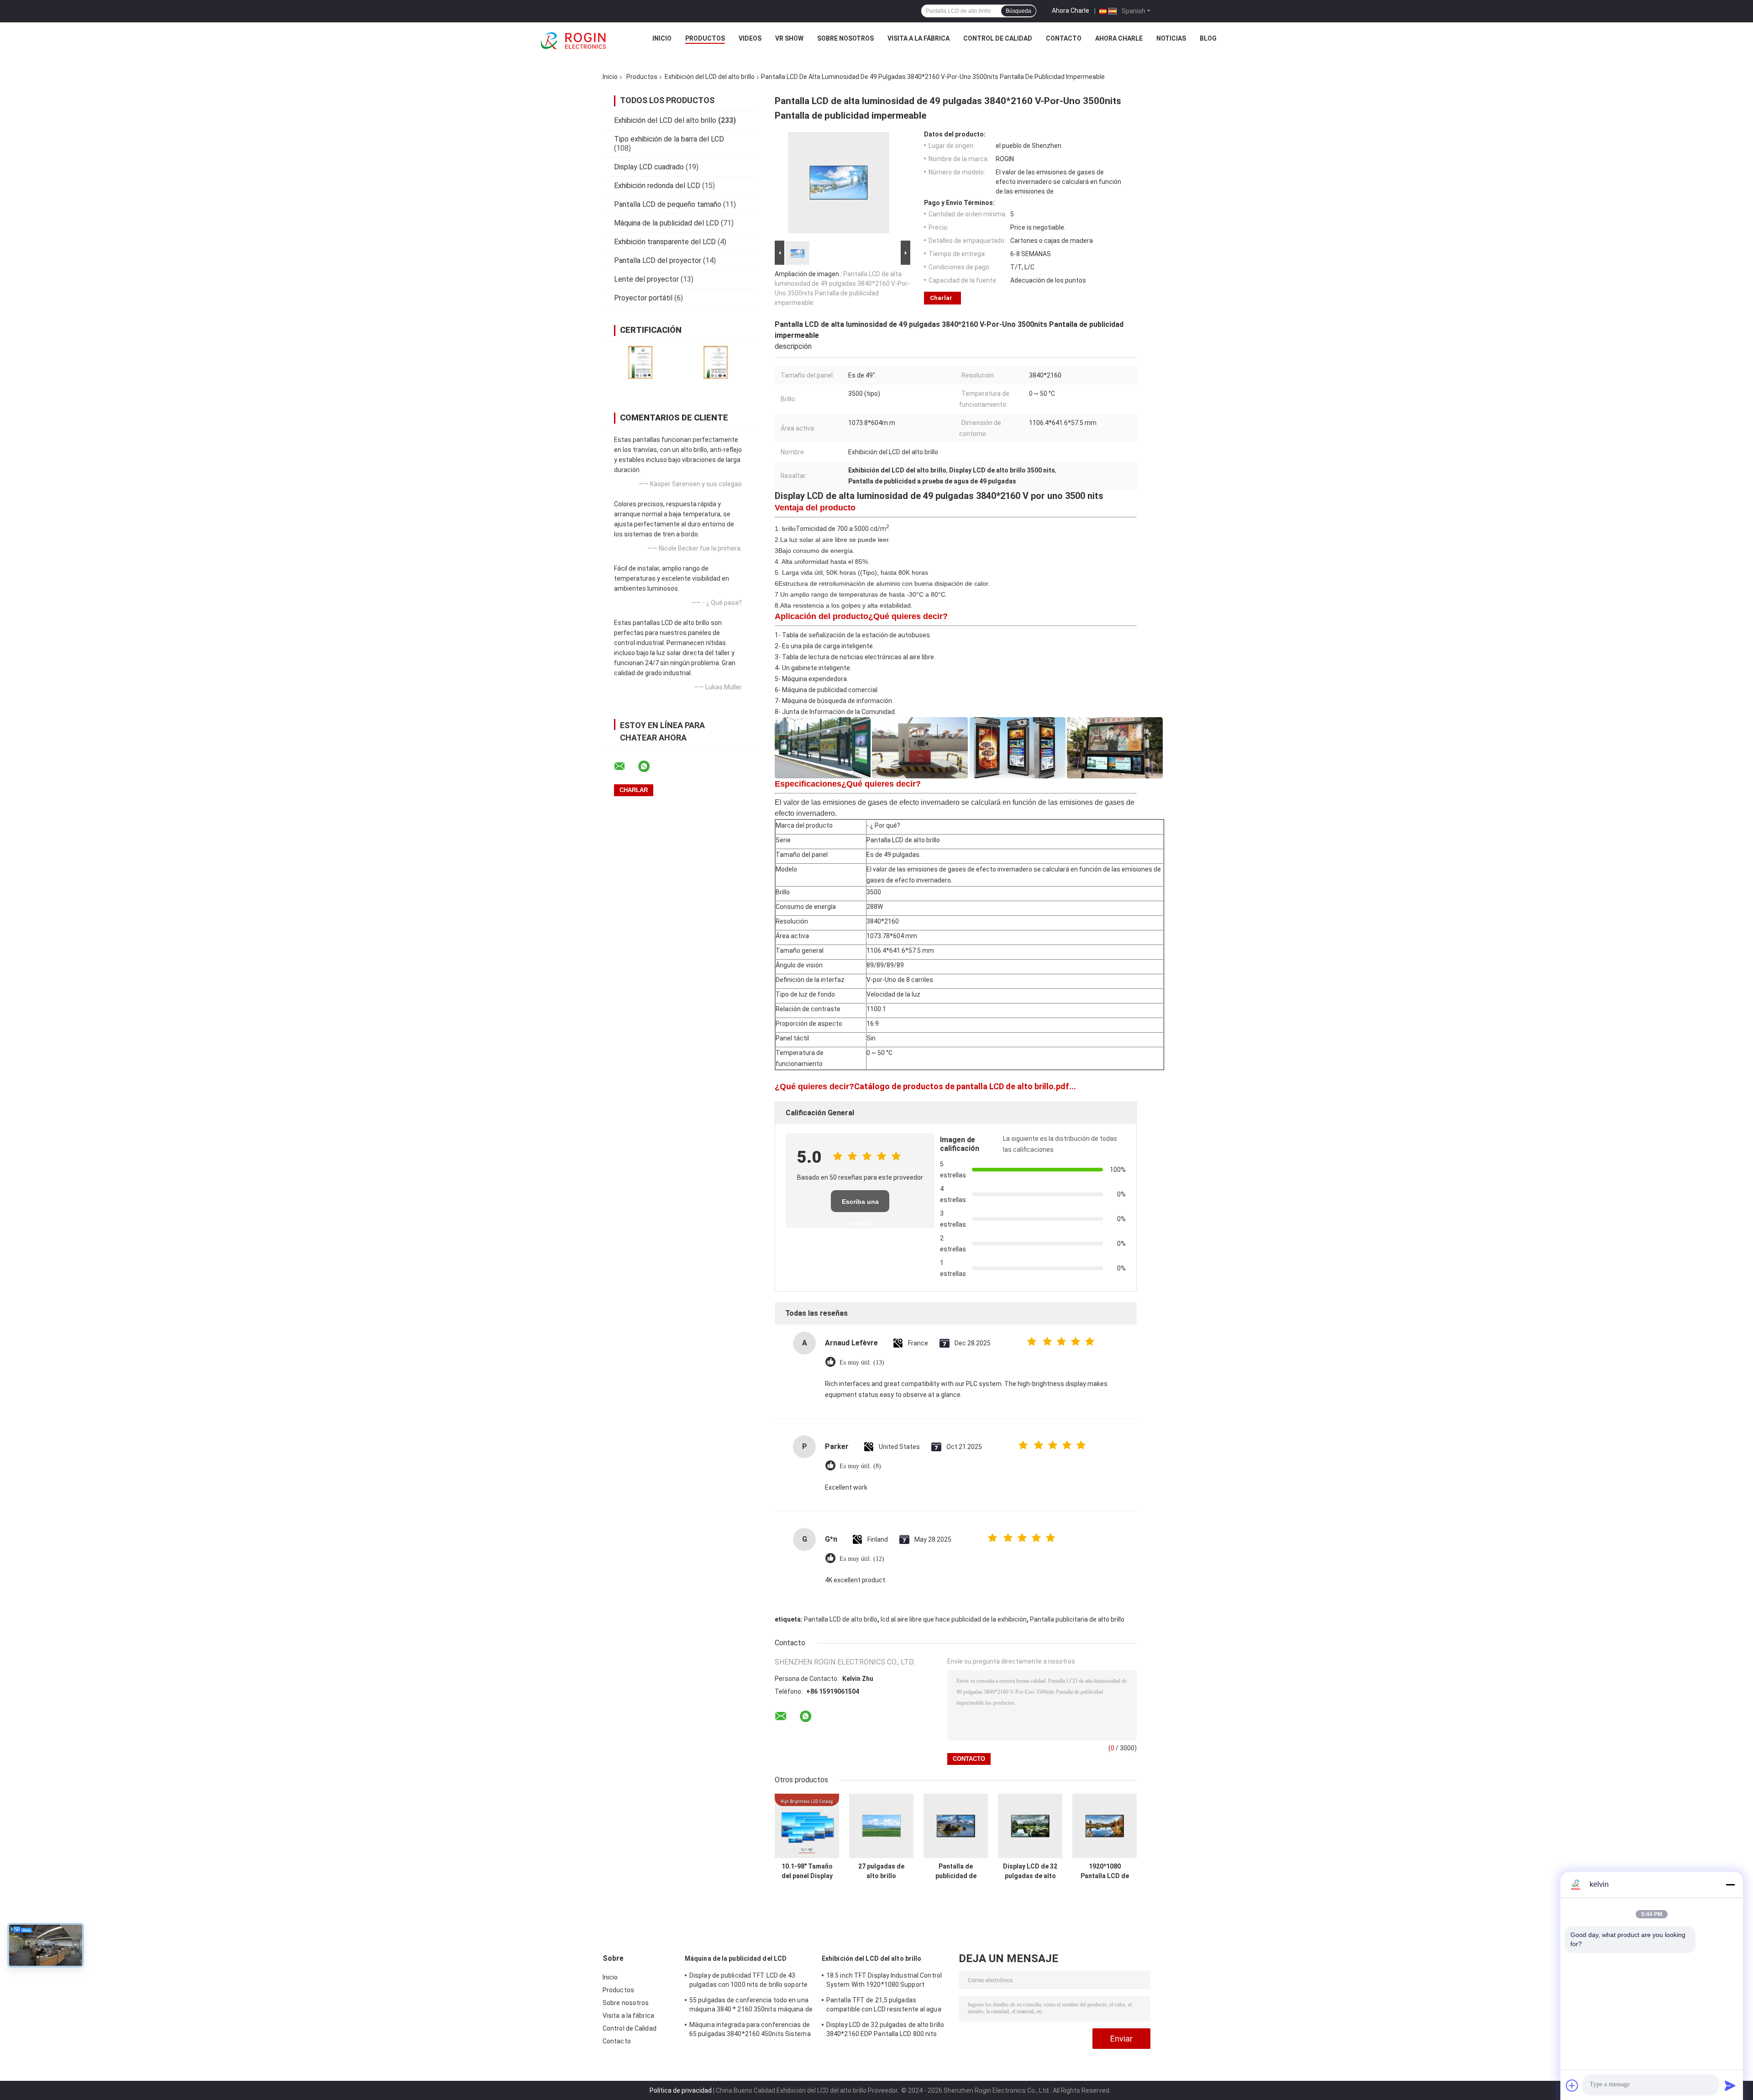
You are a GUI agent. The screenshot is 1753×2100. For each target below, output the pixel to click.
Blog (1208, 38)
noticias (1171, 38)
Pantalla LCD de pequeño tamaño (668, 204)
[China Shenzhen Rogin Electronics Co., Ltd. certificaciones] (640, 362)
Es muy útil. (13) (862, 1362)
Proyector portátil (643, 298)
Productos (705, 38)
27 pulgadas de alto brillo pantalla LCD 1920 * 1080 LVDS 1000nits (882, 1871)
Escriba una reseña (860, 1205)
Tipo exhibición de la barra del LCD (669, 139)
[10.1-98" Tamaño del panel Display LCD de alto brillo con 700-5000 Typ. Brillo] (807, 1826)
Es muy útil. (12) (862, 1559)
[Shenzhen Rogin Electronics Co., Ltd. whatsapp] (650, 766)
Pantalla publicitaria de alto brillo (1077, 1619)
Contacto (1064, 38)
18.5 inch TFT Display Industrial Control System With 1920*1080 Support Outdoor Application (884, 1981)
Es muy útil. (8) (860, 1466)
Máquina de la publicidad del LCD (667, 223)
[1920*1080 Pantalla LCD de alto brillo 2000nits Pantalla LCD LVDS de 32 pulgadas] (1105, 1826)
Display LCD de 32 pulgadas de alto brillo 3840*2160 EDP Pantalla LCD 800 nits (1030, 1871)
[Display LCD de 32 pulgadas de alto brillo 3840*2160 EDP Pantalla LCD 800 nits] (1030, 1826)
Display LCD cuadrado (649, 167)
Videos (750, 38)
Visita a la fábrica (918, 38)
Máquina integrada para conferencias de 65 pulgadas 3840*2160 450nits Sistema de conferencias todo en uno (750, 2031)
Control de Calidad (998, 38)
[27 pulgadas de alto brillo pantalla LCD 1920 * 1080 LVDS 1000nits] (881, 1826)
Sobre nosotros (845, 38)
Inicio (662, 38)
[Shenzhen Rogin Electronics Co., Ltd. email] (625, 766)
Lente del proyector (646, 279)
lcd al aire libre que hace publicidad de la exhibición (954, 1619)
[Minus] (1730, 1885)
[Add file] (1572, 2085)
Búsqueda (1018, 11)
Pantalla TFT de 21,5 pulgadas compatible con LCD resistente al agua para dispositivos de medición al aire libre (887, 2006)
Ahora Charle (1071, 10)
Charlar (941, 298)
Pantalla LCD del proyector (658, 260)
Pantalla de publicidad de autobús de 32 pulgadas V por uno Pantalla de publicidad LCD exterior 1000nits (956, 1871)
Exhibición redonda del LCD (657, 186)
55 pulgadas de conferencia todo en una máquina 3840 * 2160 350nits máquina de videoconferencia (751, 2006)
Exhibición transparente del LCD (665, 242)
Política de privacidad (681, 2090)
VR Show (789, 38)
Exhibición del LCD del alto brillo (710, 77)
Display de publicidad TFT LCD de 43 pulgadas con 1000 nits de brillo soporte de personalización (748, 1981)
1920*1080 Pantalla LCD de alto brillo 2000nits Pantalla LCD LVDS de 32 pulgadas (1105, 1871)
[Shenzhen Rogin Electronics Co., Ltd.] (573, 41)
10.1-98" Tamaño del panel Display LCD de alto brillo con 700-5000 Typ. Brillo (807, 1871)
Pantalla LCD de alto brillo (841, 1619)
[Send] (1730, 2085)
